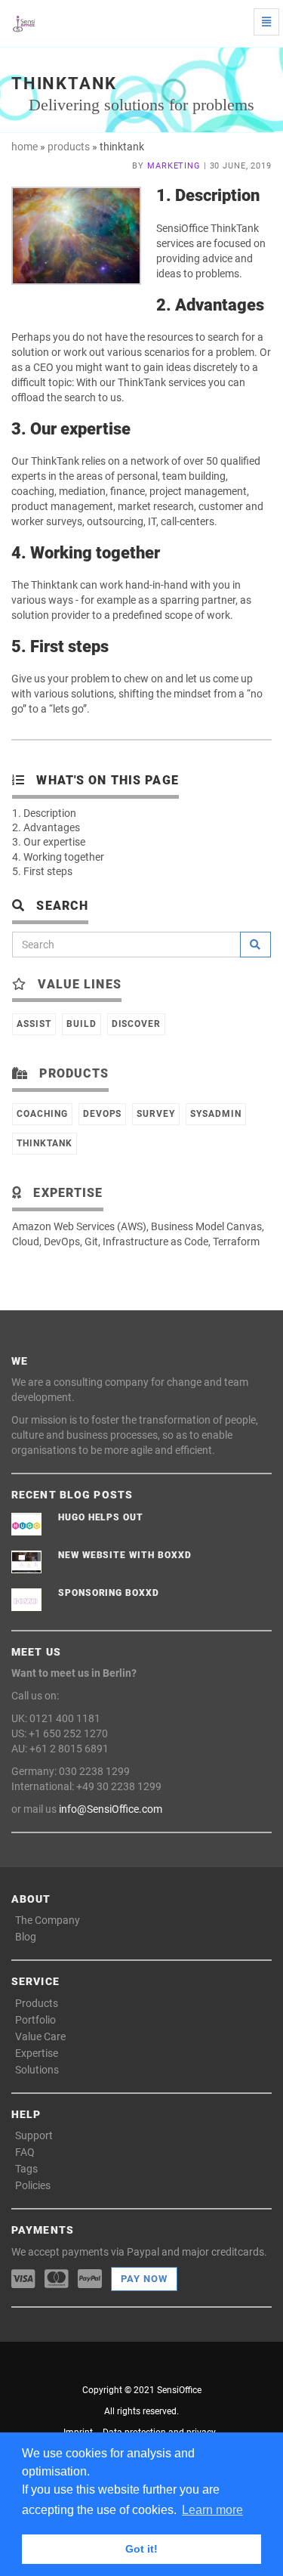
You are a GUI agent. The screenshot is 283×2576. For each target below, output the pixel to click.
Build (82, 1024)
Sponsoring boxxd (109, 1593)
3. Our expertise (49, 842)
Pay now (144, 2279)
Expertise (37, 2053)
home (25, 147)
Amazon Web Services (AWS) (79, 1226)
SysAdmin (216, 1114)
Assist (34, 1024)
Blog (26, 1937)
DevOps (103, 1114)
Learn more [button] (212, 2510)
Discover (137, 1024)
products (69, 147)
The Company (48, 1920)
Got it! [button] (141, 2549)
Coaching (42, 1114)
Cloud (26, 1242)
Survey (156, 1114)
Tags (26, 2169)
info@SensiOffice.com (111, 1809)
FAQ (25, 2152)
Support (34, 2135)
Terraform (236, 1242)
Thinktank (45, 1143)
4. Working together (58, 857)
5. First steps (42, 871)
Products (37, 2003)
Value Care (40, 2036)
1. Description (44, 813)
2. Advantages (46, 827)
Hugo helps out (101, 1517)
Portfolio (35, 2020)
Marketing (174, 166)
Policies (33, 2185)
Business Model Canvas (206, 1226)
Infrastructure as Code (155, 1242)
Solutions (37, 2070)
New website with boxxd (125, 1555)
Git (91, 1242)
